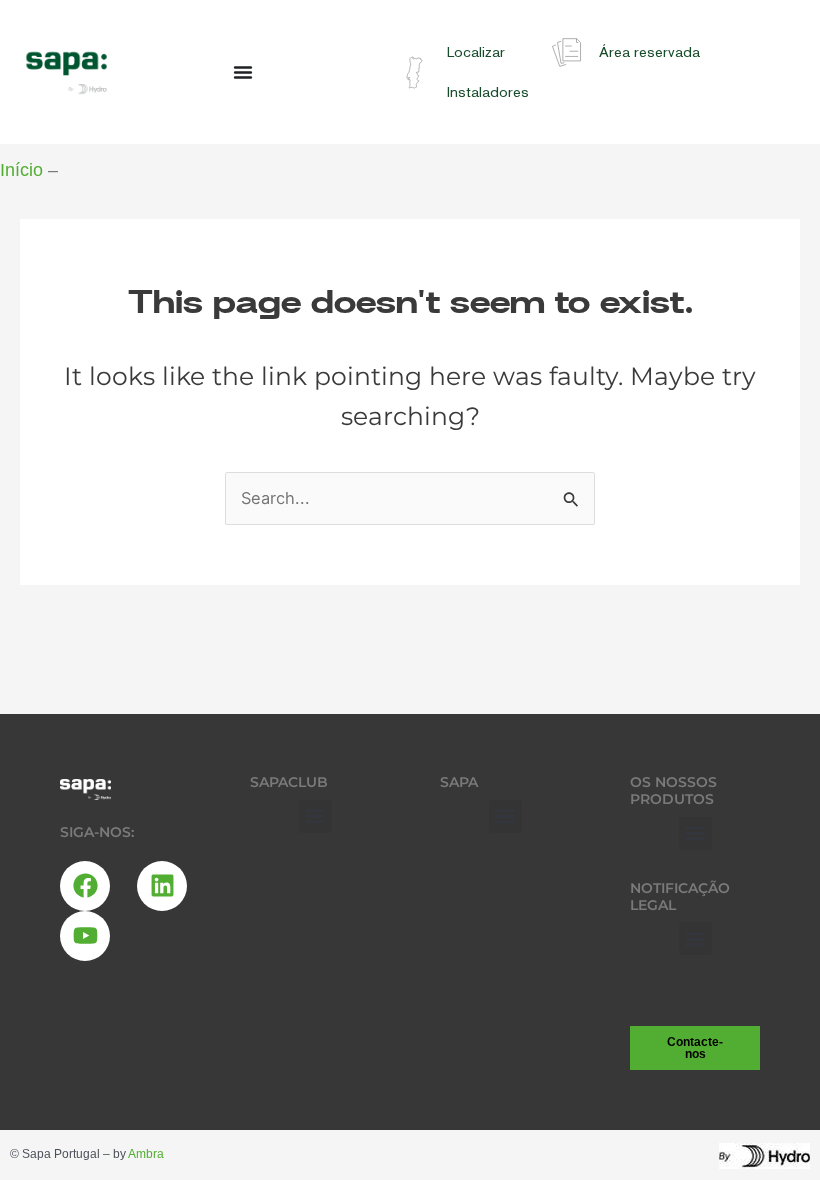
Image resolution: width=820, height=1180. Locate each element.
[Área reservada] (566, 52)
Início (21, 170)
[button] (315, 816)
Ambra (146, 1154)
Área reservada (649, 51)
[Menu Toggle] (243, 72)
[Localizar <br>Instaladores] (414, 72)
